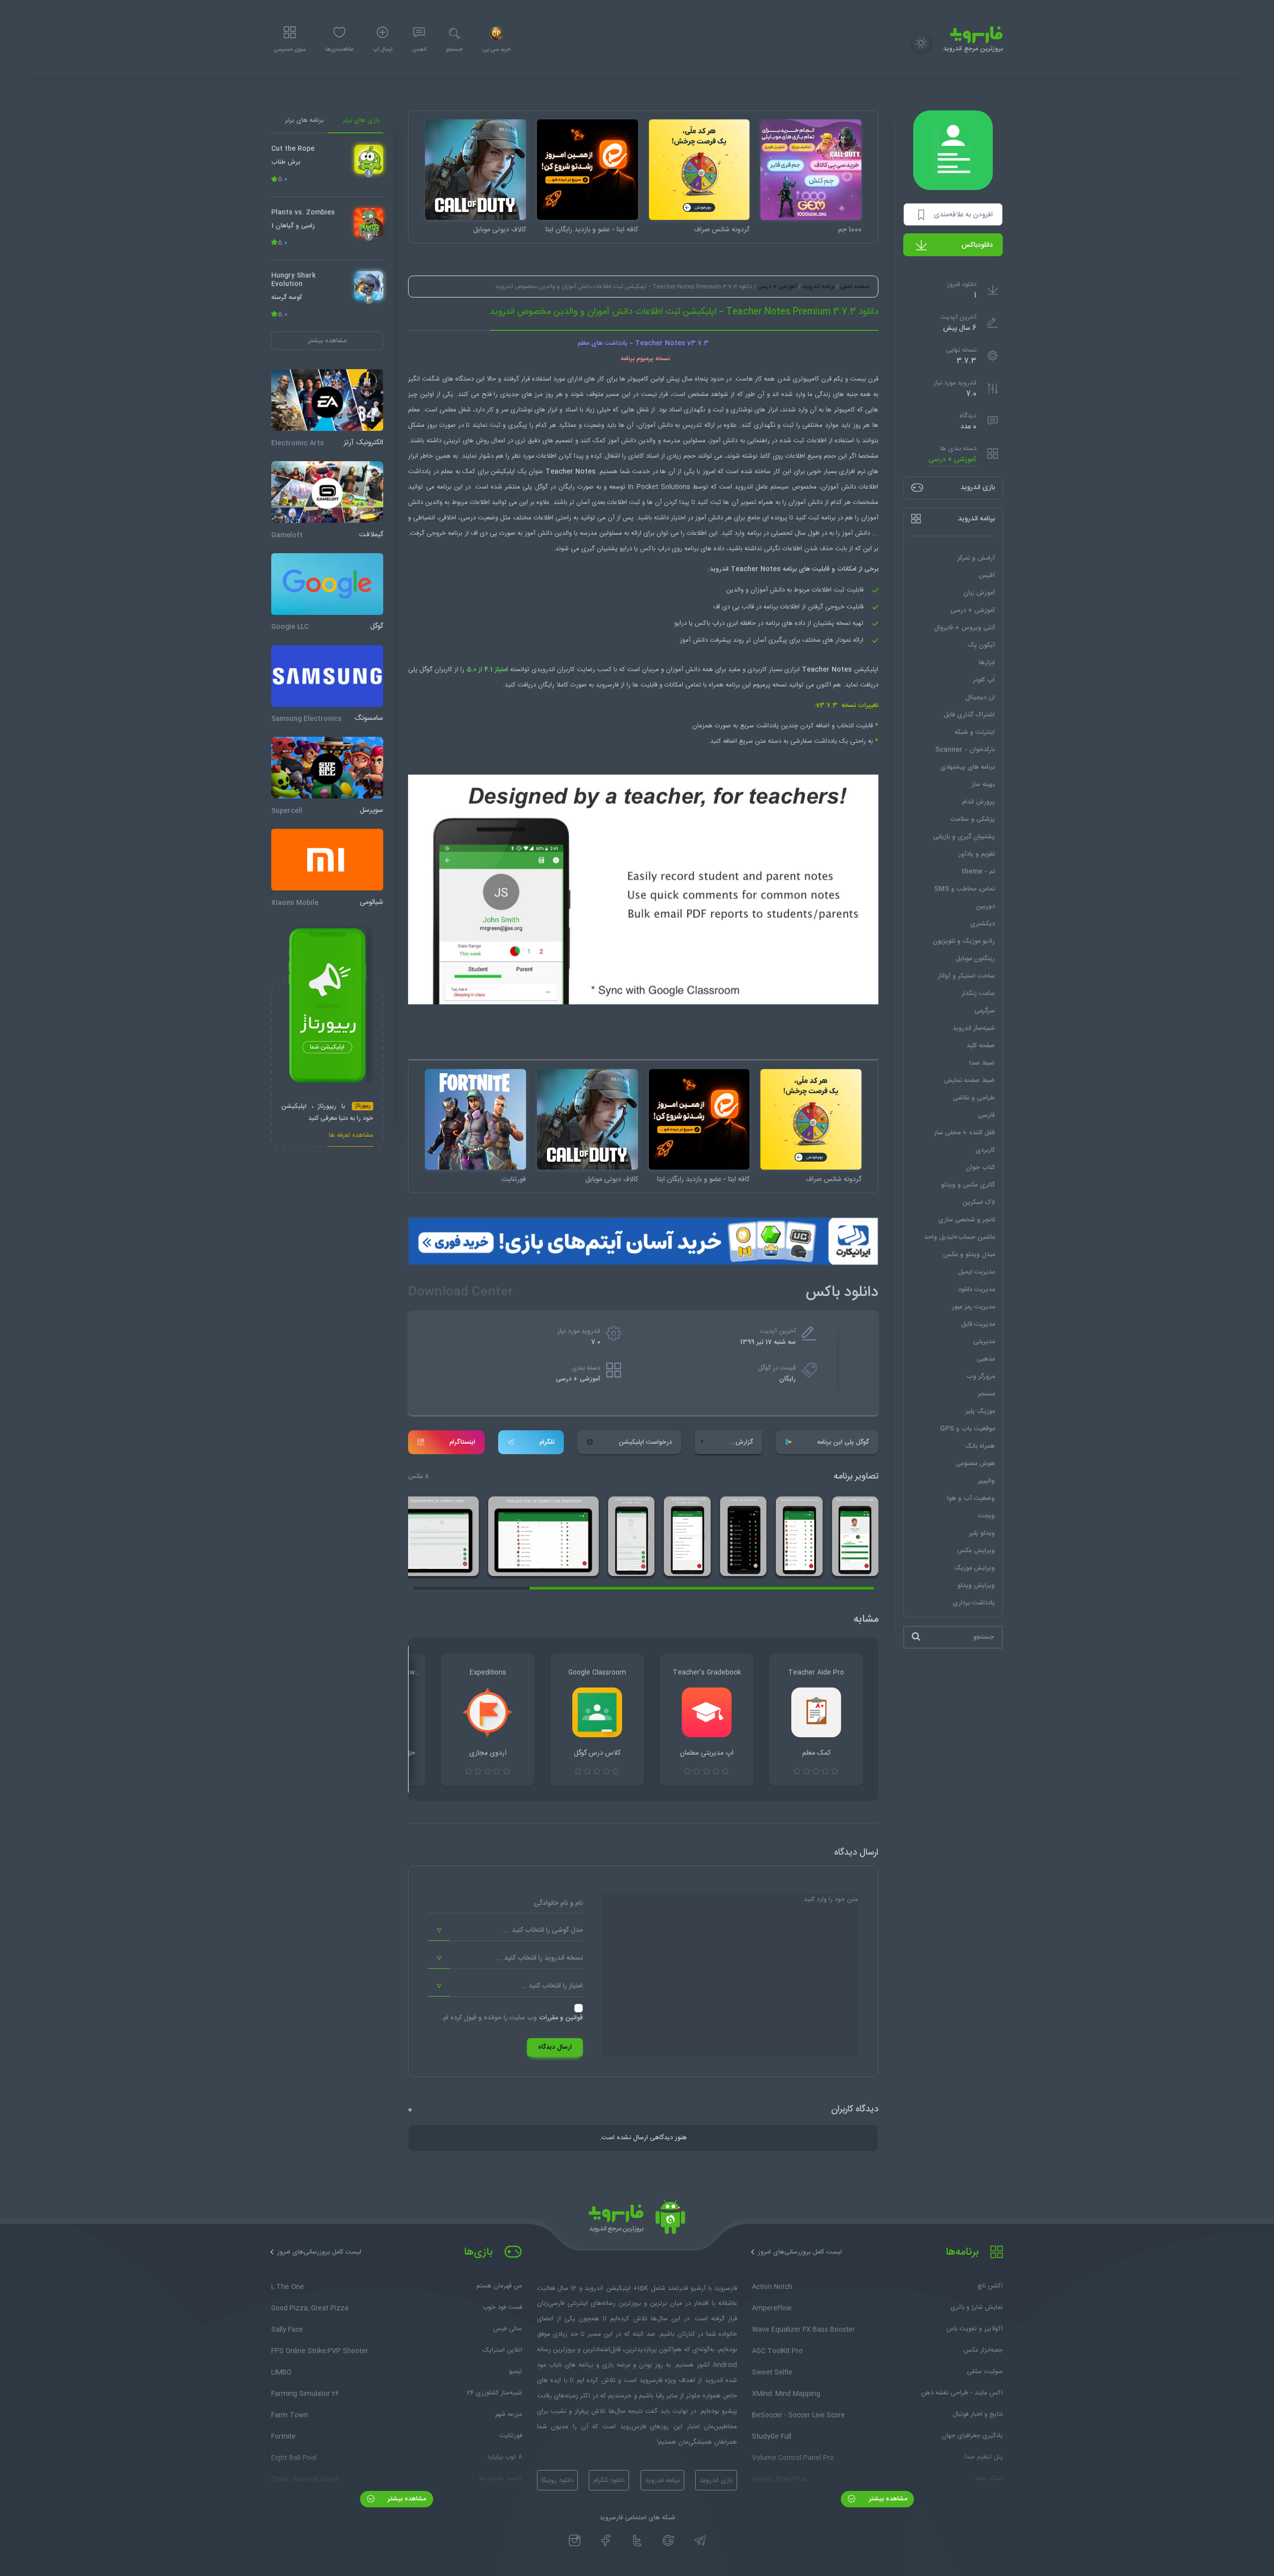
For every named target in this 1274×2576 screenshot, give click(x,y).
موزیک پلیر (980, 1411)
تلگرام (547, 1442)
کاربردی (985, 1150)
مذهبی (986, 1359)
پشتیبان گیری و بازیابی (964, 836)
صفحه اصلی (855, 287)
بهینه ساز (983, 784)
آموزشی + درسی (953, 459)
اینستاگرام (462, 1442)
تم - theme (978, 871)
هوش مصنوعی (975, 1463)
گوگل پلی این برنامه (843, 1442)
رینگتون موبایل (975, 958)
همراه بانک (980, 1446)
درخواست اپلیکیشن (645, 1442)
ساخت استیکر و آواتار (966, 976)
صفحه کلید (981, 1045)
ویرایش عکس (976, 1550)
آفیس (987, 575)
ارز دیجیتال (980, 697)
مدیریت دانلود (976, 1289)
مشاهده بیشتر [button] (327, 340)
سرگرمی (985, 1010)
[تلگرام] (700, 2541)
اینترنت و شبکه (975, 732)
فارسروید (607, 685)
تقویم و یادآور (977, 854)
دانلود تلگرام (609, 2480)
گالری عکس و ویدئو (968, 1185)
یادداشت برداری (974, 1602)
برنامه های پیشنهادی (967, 767)
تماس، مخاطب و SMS (964, 889)
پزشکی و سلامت (973, 819)
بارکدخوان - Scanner (965, 749)
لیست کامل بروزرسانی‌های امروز (800, 2252)
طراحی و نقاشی (974, 1097)
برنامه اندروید (818, 287)
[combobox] (506, 1931)
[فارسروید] (637, 2220)
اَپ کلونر (984, 680)
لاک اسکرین (979, 1202)
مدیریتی (984, 1341)
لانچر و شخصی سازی (966, 1219)
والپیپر (986, 1481)
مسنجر (986, 1393)
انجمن (419, 50)
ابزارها (987, 662)
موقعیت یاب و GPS (967, 1428)
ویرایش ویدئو (976, 1585)
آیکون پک (981, 645)
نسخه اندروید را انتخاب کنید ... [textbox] (539, 1958)
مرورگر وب (981, 1376)
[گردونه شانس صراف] (699, 170)
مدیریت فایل (978, 1324)
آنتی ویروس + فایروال (964, 627)
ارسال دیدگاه (555, 2047)
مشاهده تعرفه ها (351, 1136)
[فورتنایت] (476, 1120)
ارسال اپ (383, 50)
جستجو (454, 50)
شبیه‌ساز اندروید (974, 1028)
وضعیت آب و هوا (971, 1498)
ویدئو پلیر (982, 1533)
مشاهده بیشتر (887, 2499)
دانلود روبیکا (557, 2480)
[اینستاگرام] (575, 2541)
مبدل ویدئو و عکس (969, 1254)
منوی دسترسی (290, 50)
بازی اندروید (716, 2480)
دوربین (985, 906)
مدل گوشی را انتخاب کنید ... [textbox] (543, 1930)
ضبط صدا (982, 1063)
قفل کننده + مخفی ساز (964, 1132)
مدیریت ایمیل (976, 1272)
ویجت (986, 1515)
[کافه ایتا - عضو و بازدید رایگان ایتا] (587, 170)
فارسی (986, 1115)
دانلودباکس (977, 245)
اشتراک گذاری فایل (969, 714)
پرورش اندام (978, 801)
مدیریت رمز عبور (973, 1306)
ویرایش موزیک (974, 1568)
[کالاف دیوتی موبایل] (476, 170)
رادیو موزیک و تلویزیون (964, 941)
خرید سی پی (496, 50)
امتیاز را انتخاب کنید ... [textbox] (552, 1986)
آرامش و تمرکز (976, 558)
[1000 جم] (811, 170)
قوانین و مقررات (561, 2018)
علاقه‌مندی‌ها (339, 50)
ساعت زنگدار (978, 993)
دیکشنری (982, 923)
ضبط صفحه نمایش (969, 1080)
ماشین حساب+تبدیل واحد (959, 1237)
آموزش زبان (979, 593)
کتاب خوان (980, 1167)
